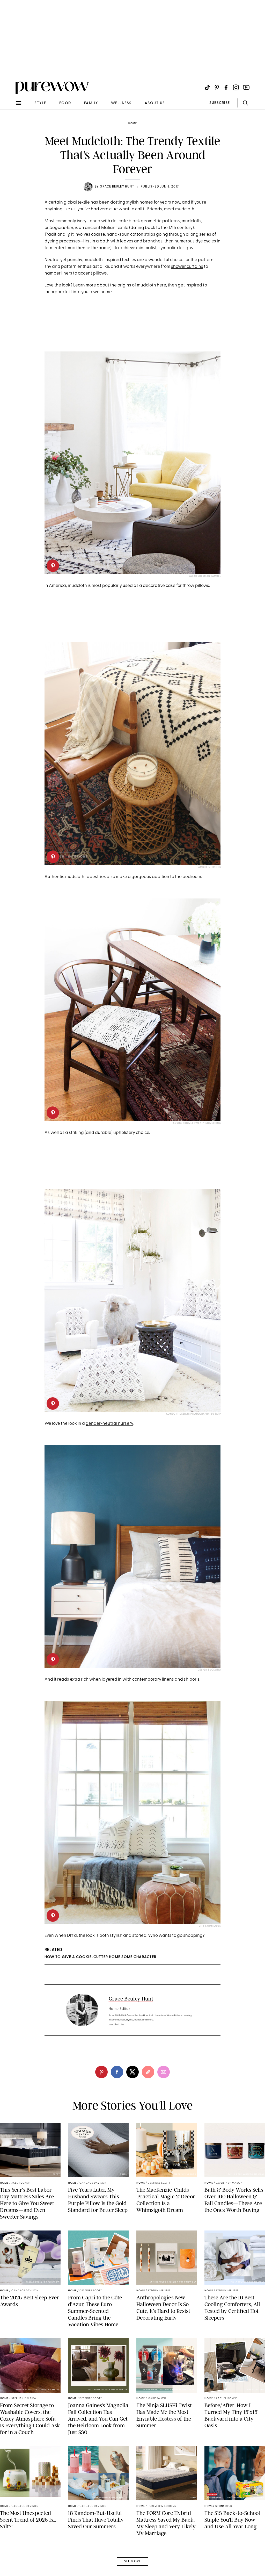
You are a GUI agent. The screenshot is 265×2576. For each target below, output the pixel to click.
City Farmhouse (210, 1926)
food (65, 103)
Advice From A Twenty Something (197, 1123)
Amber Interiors (210, 867)
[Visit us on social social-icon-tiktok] (207, 87)
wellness (121, 103)
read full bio (116, 2025)
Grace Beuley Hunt (117, 187)
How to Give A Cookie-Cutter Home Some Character (100, 1957)
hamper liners (58, 273)
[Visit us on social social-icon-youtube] (246, 87)
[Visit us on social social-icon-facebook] (226, 87)
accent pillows (92, 273)
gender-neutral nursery (109, 1424)
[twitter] (132, 2072)
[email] (10, 123)
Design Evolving (209, 1670)
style (40, 103)
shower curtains (187, 267)
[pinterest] (10, 67)
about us (155, 103)
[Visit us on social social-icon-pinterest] (217, 87)
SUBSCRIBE (220, 103)
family (91, 103)
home (133, 123)
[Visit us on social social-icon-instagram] (236, 87)
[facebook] (117, 2072)
